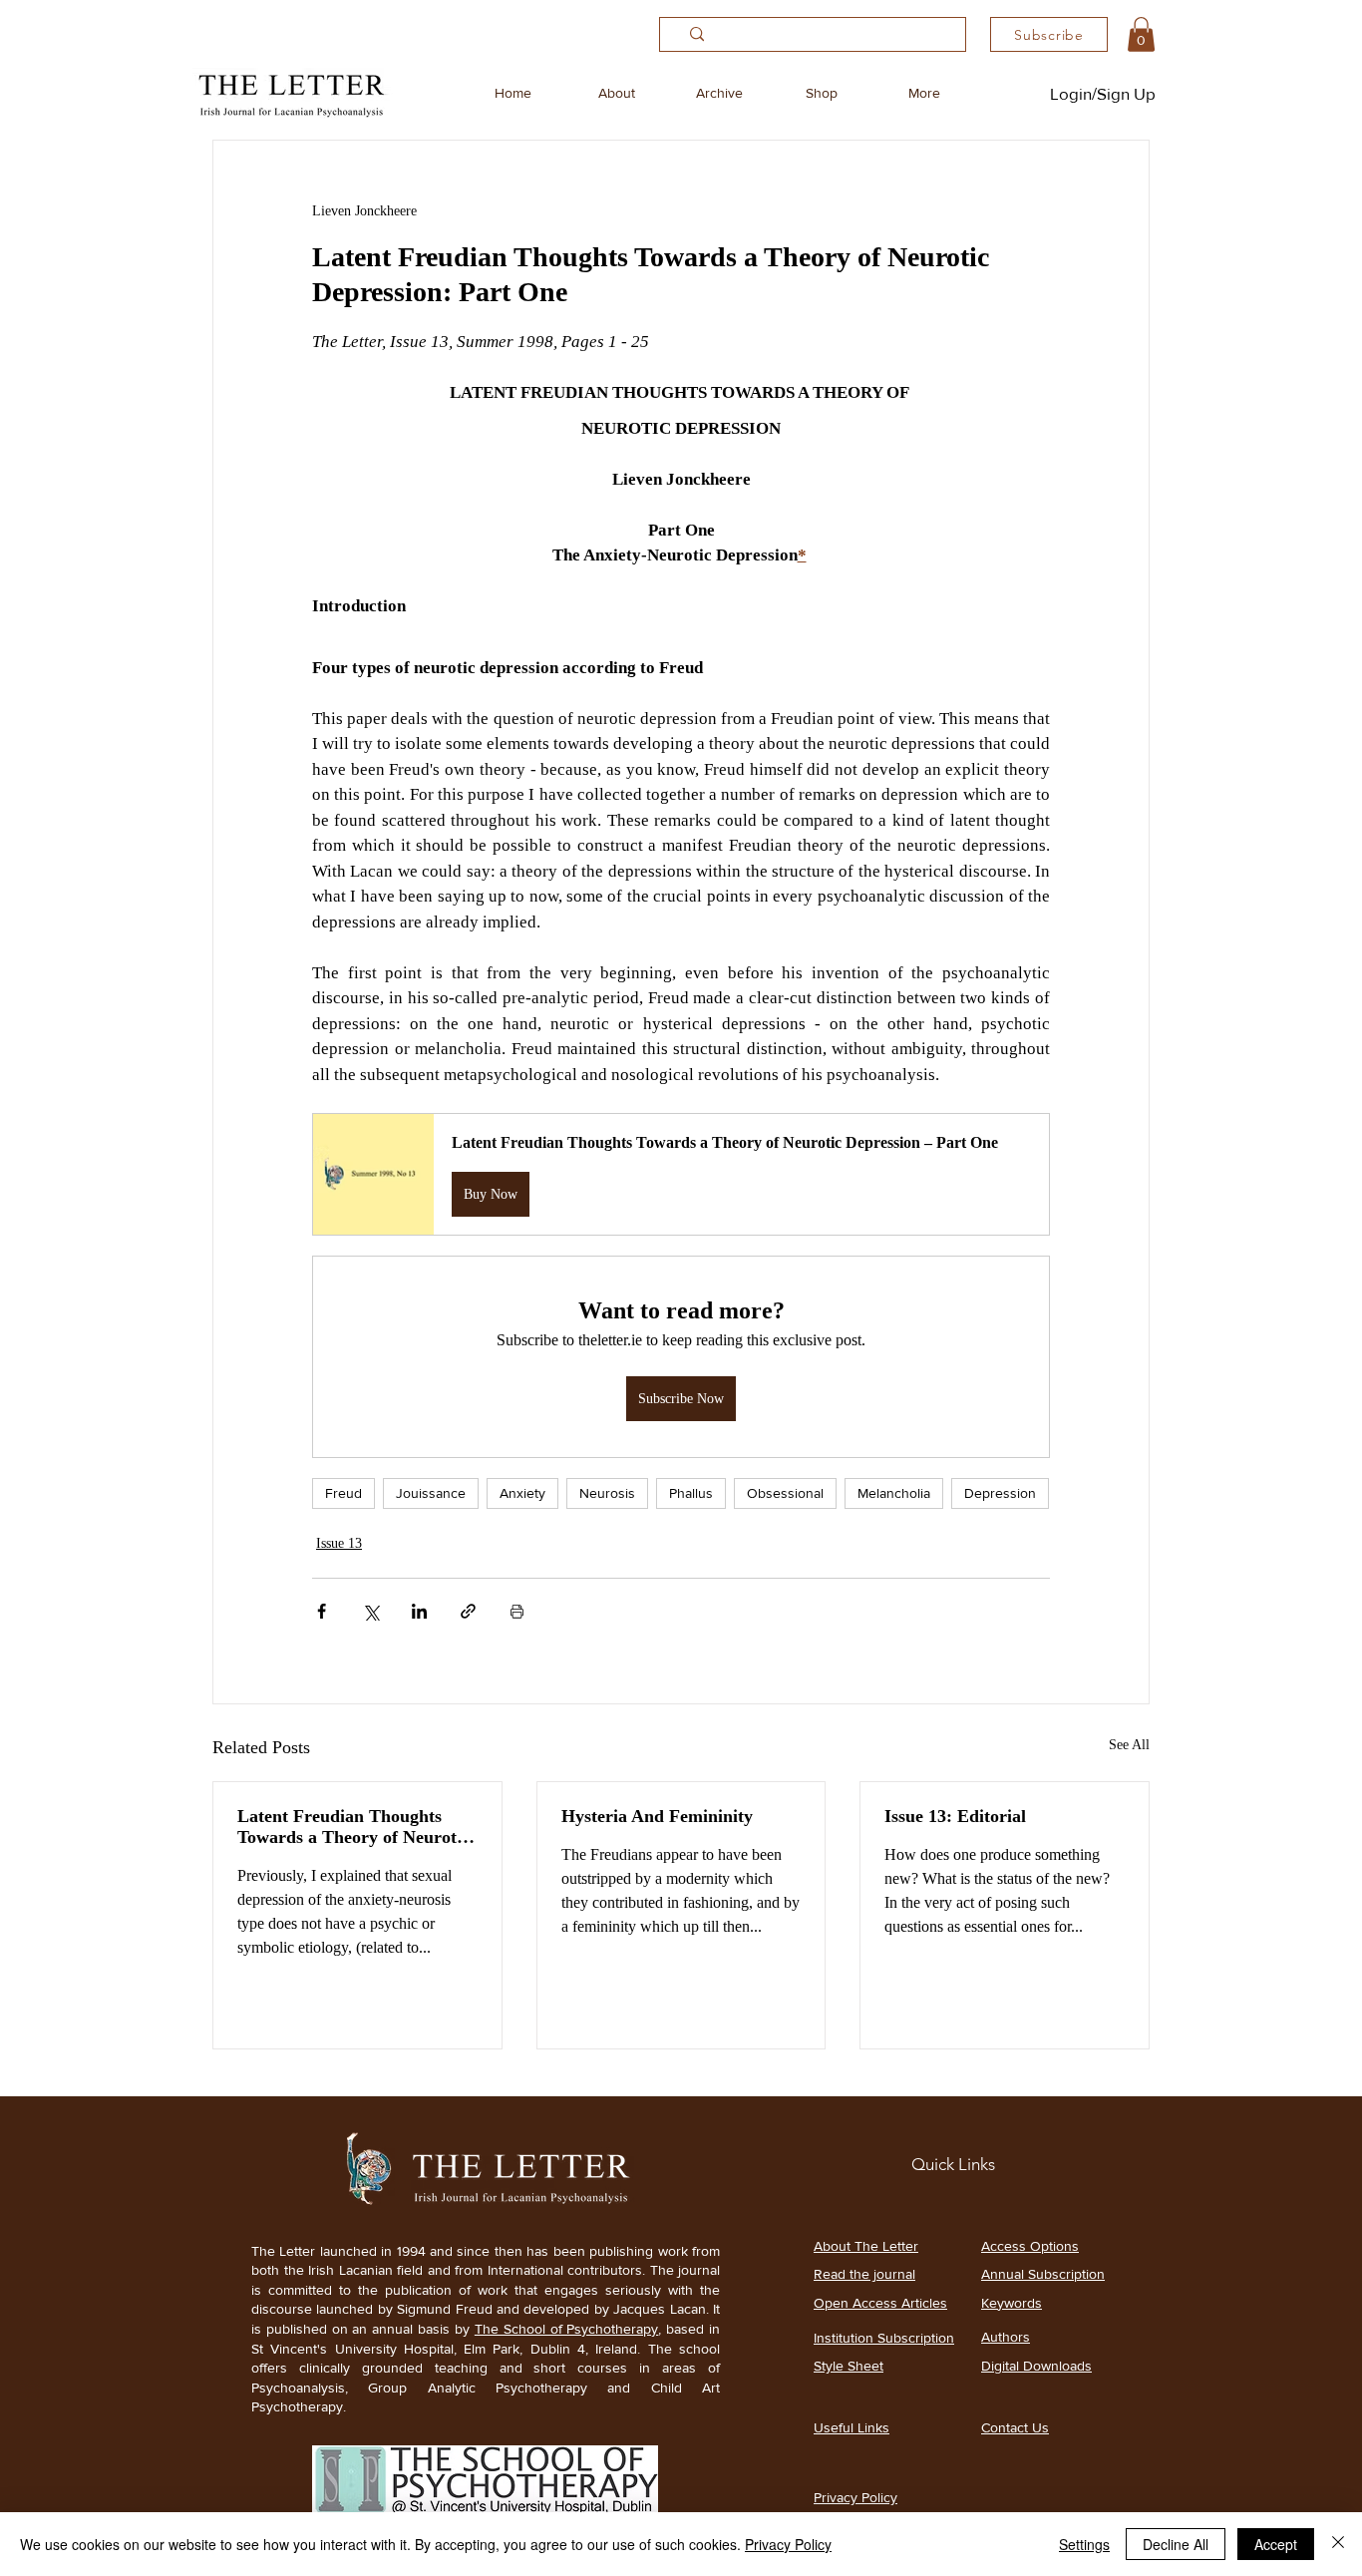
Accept (1276, 2544)
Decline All (1176, 2544)
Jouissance (431, 1493)
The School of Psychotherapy (567, 2329)
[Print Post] (517, 1611)
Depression (1000, 1493)
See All (1129, 1745)
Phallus (691, 1493)
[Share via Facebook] (322, 1611)
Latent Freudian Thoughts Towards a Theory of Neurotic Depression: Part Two (353, 1827)
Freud (343, 1493)
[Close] (1338, 2544)
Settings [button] (1084, 2544)
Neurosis (607, 1493)
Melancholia (894, 1493)
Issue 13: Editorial (955, 1816)
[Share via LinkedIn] (419, 1611)
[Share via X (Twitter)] (370, 1611)
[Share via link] (468, 1611)
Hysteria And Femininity (657, 1816)
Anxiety (522, 1493)
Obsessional (785, 1493)
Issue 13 (339, 1543)
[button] (1141, 34)
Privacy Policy (788, 2544)
